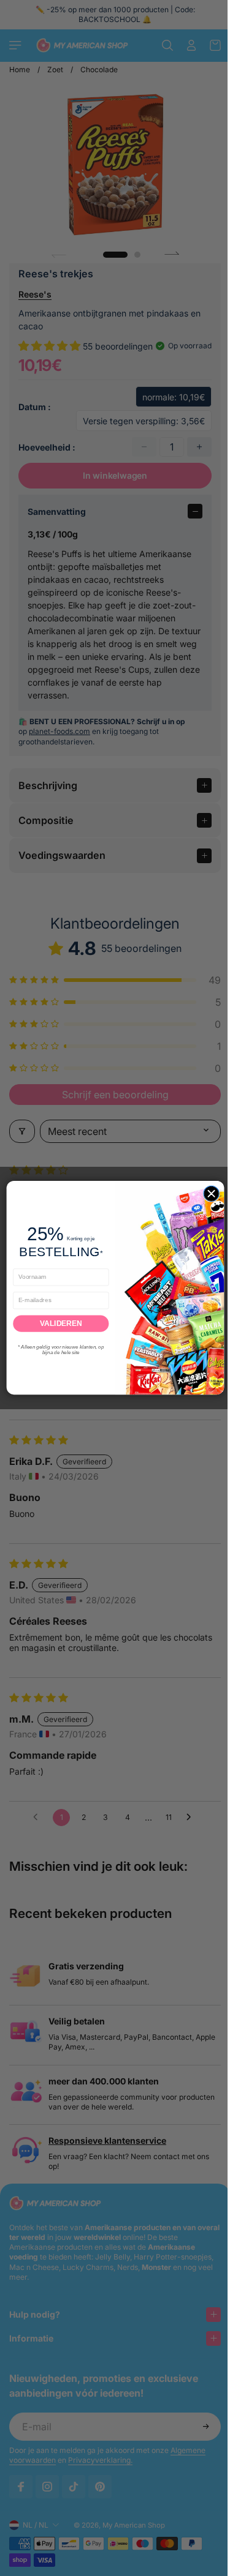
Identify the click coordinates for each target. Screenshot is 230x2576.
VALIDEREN (57, 1324)
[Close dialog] (208, 1193)
